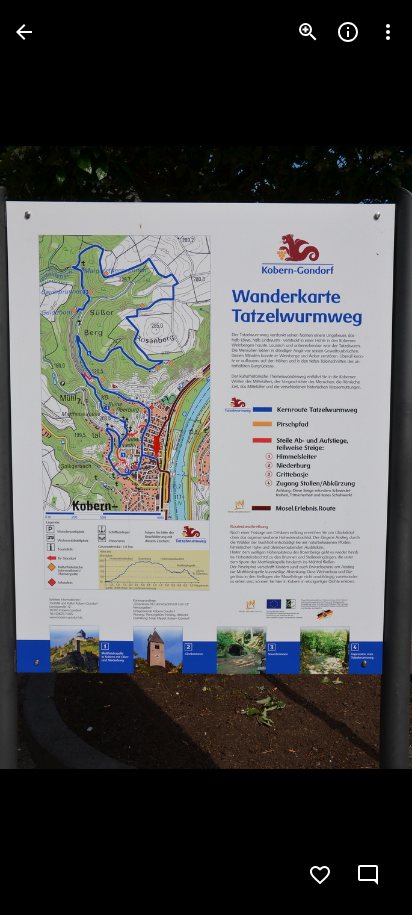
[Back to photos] (24, 32)
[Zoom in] (308, 32)
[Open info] (348, 32)
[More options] (388, 32)
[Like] (320, 875)
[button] (56, 458)
